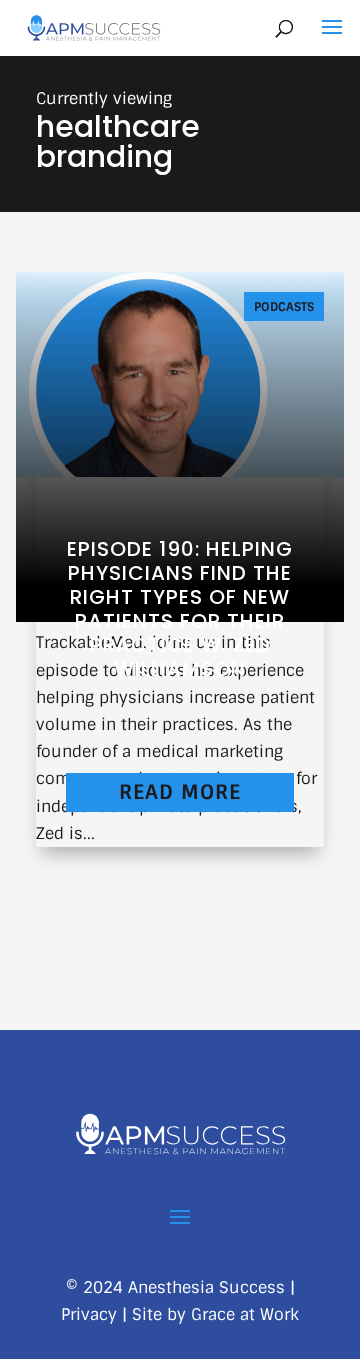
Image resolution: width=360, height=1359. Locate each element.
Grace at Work (245, 1314)
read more (180, 792)
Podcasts (284, 307)
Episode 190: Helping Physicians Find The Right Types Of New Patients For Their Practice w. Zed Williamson (180, 609)
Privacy (89, 1314)
